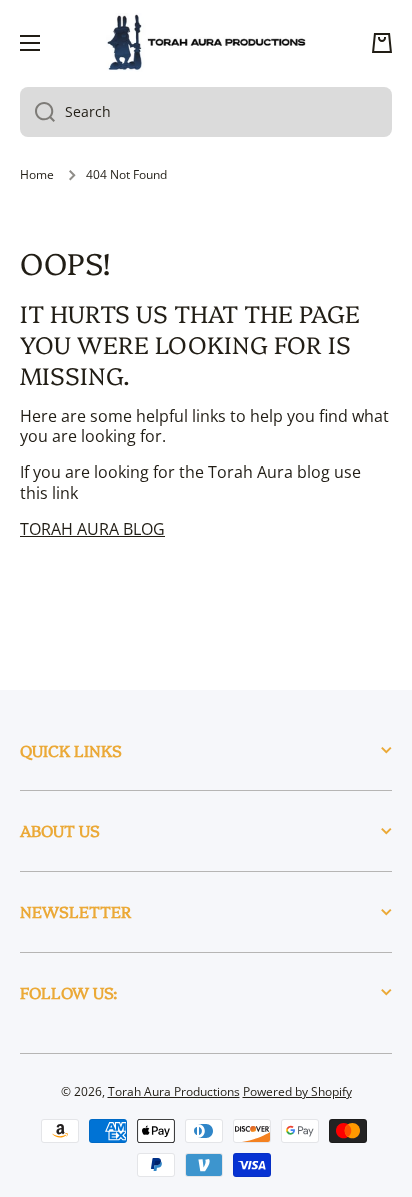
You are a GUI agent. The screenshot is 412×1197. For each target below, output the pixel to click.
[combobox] (206, 112)
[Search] (37, 112)
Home (37, 175)
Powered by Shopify (297, 1091)
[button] (382, 43)
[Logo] (206, 42)
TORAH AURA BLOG (92, 529)
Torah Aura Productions (174, 1091)
